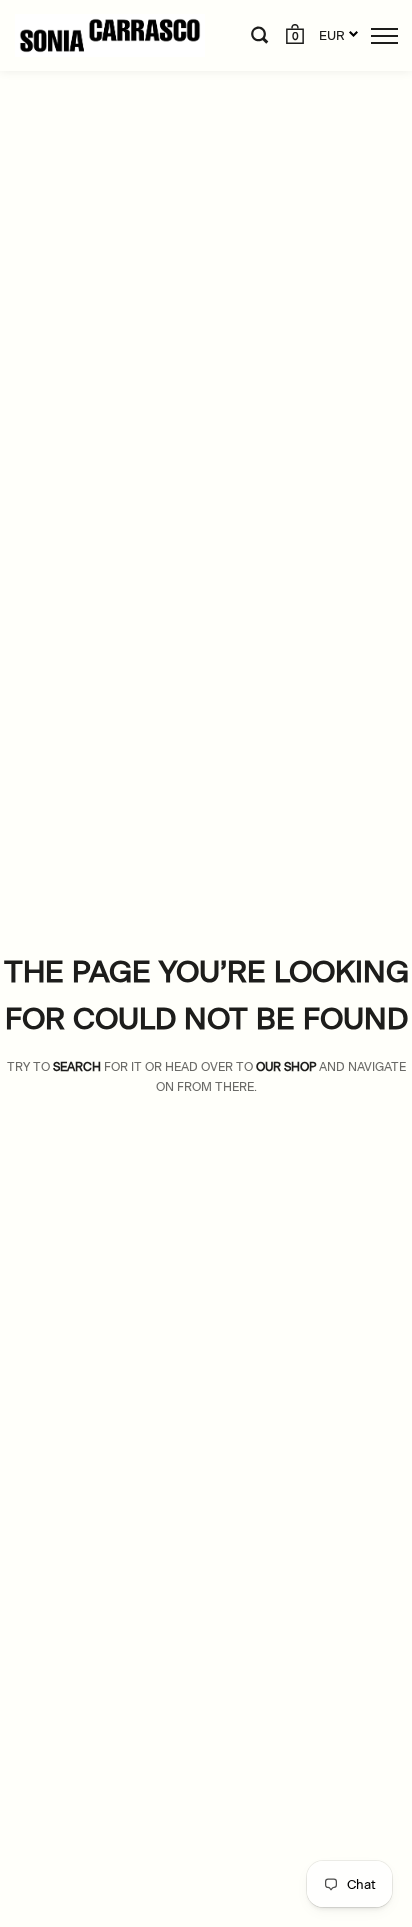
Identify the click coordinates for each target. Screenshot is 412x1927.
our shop (286, 1067)
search (77, 1067)
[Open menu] (384, 36)
